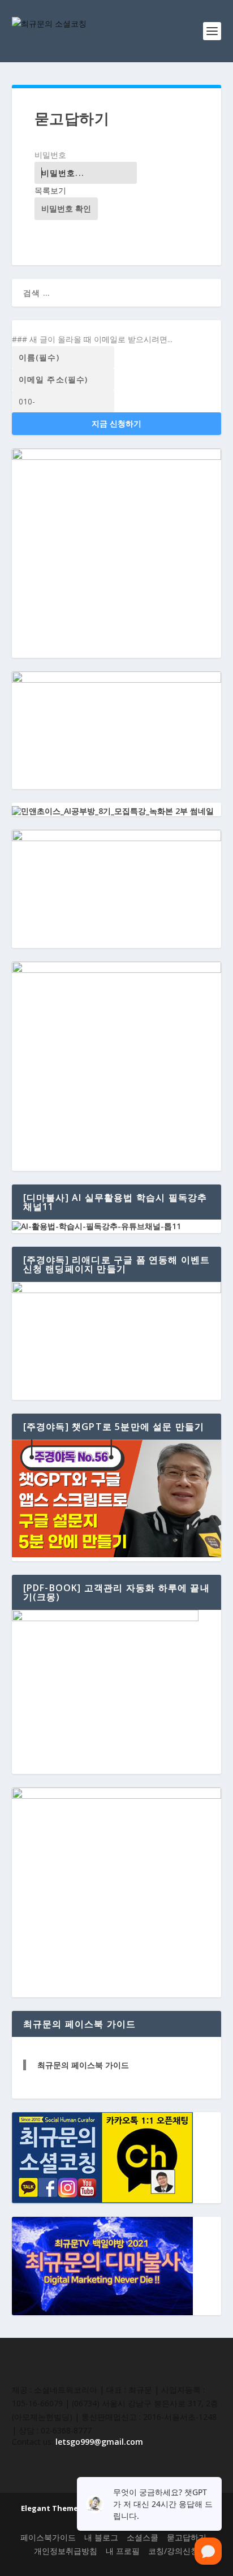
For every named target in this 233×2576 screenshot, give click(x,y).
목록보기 (50, 190)
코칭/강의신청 (173, 2551)
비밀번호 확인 (66, 208)
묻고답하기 (187, 2537)
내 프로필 (123, 2551)
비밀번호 (50, 155)
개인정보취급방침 (66, 2551)
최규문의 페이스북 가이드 (83, 2065)
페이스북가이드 (48, 2537)
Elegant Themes (51, 2508)
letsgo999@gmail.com (99, 2442)
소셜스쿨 (143, 2537)
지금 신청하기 (116, 423)
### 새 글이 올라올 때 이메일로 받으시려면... (92, 339)
